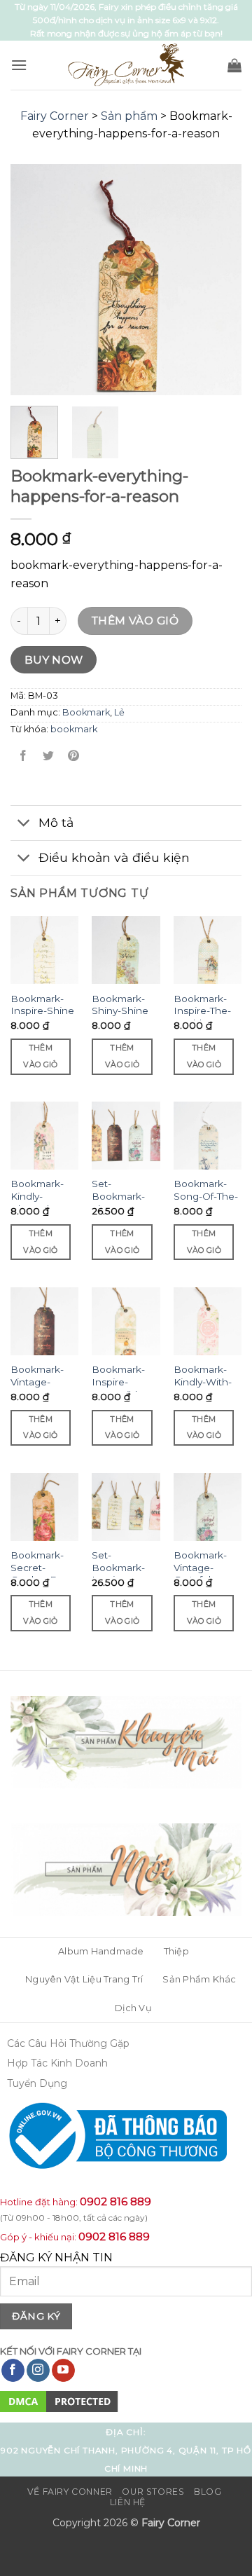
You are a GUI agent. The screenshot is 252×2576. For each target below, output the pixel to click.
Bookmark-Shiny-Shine (120, 1005)
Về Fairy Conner (70, 2492)
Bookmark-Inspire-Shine (42, 1005)
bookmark (74, 729)
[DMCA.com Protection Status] (59, 2401)
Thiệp (176, 1951)
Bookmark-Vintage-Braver (37, 1382)
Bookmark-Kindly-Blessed (37, 1196)
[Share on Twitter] (49, 756)
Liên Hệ (128, 2502)
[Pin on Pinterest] (74, 756)
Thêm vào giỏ (135, 621)
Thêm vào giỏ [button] (40, 1056)
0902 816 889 (115, 2201)
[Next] (219, 280)
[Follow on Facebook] (13, 2371)
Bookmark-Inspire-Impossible (118, 1382)
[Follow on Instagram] (38, 2371)
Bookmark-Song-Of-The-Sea (206, 1196)
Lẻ (119, 712)
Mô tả (56, 822)
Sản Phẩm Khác (199, 1979)
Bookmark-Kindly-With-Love (203, 1382)
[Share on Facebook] (23, 756)
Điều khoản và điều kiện (114, 857)
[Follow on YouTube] (63, 2371)
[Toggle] (24, 824)
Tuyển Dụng (37, 2083)
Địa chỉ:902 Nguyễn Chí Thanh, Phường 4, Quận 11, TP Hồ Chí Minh (126, 2450)
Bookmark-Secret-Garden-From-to (44, 1574)
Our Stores (153, 2492)
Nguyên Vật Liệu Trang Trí (84, 1979)
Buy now (54, 660)
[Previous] (33, 280)
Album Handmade (101, 1951)
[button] (19, 65)
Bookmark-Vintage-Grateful (200, 1567)
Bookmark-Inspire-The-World (202, 1011)
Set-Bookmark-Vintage (118, 1196)
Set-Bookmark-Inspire (118, 1567)
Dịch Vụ (133, 2008)
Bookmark (86, 712)
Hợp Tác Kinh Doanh (57, 2063)
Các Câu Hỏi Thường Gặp (68, 2043)
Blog (208, 2492)
